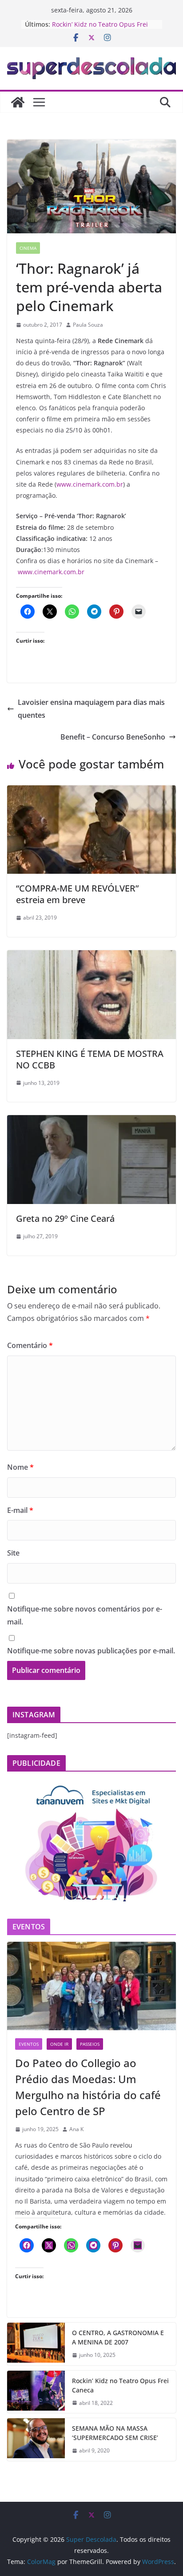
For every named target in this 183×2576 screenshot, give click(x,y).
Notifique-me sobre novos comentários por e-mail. (85, 1615)
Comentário (30, 1345)
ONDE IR (59, 2044)
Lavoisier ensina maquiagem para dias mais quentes (91, 709)
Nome (20, 1467)
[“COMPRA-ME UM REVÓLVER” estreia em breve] (91, 792)
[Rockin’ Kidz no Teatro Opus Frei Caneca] (36, 2392)
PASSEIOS (90, 2044)
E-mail (20, 1510)
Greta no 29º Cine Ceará (65, 1218)
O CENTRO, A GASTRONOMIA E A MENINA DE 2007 (118, 2337)
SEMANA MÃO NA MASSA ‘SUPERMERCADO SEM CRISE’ (115, 2433)
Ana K (76, 2129)
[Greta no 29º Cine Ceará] (91, 1121)
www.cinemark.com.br (90, 484)
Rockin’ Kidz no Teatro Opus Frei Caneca (120, 2385)
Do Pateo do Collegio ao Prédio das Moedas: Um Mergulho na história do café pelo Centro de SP (88, 2087)
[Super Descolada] (18, 102)
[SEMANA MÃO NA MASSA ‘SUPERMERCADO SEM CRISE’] (36, 2440)
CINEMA (28, 248)
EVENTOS (29, 2044)
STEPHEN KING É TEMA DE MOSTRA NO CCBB (90, 1059)
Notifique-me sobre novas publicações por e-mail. (91, 1651)
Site (13, 1553)
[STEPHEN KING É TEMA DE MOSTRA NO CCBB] (91, 956)
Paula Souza (88, 325)
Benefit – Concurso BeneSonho (113, 737)
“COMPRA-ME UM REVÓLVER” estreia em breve (77, 894)
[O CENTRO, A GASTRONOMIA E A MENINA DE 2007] (36, 2344)
